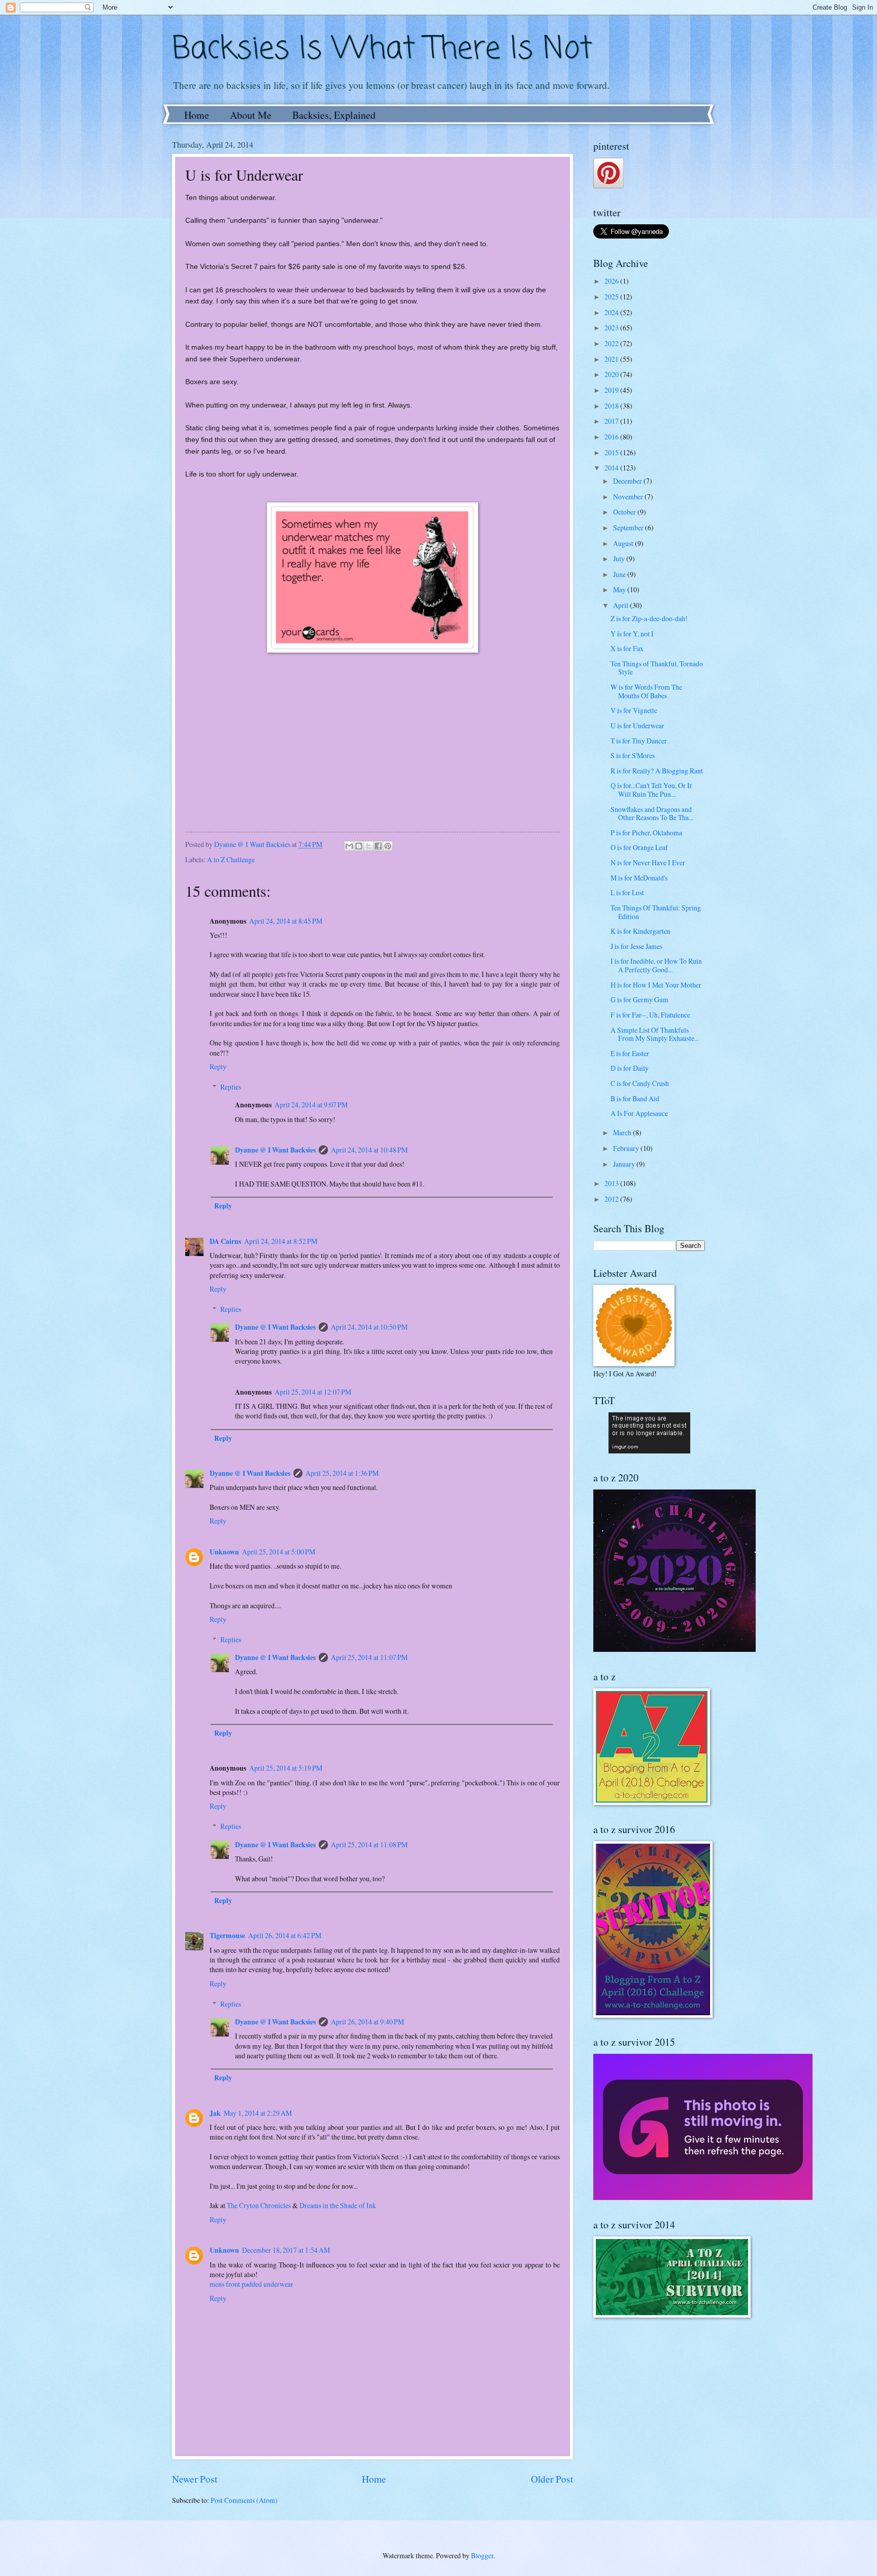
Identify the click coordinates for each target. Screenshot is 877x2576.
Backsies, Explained (334, 115)
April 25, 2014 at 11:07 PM (369, 1657)
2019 (612, 390)
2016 (612, 437)
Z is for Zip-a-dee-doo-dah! (649, 618)
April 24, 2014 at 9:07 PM (311, 1105)
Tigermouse (227, 1936)
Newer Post (195, 2479)
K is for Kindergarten (640, 931)
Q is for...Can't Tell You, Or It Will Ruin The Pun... (651, 790)
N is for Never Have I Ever (648, 862)
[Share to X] (368, 846)
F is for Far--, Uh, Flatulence (650, 1015)
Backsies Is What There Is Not (382, 49)
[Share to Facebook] (378, 846)
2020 (612, 374)
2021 (612, 359)
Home (197, 115)
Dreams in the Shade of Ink (338, 2205)
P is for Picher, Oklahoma (646, 833)
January (625, 1164)
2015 (612, 452)
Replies (231, 1087)
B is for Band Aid (635, 1098)
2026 (612, 281)
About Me (251, 115)
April (621, 605)
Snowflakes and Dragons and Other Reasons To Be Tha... (652, 814)
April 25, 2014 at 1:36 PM (342, 1473)
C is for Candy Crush (640, 1083)
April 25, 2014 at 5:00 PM (279, 1552)
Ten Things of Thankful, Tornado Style (657, 668)
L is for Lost (627, 892)
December (628, 481)
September (629, 528)
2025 (612, 297)
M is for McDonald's (639, 878)
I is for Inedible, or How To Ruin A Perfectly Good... (656, 965)
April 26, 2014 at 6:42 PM (285, 1935)
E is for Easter (630, 1053)
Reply (218, 1066)
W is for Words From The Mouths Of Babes (646, 691)
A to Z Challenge (231, 859)
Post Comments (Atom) (244, 2500)
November (629, 497)
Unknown (224, 1552)
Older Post (552, 2479)
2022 (612, 343)
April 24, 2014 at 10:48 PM (369, 1150)
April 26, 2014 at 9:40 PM (367, 2022)
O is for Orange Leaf (639, 847)
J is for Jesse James (636, 946)
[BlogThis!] (359, 846)
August (624, 543)
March (623, 1132)
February (627, 1148)
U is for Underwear (637, 725)
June (620, 574)
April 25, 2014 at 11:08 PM (369, 1844)
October (625, 512)
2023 (612, 328)
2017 (612, 421)
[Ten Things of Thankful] (649, 1451)
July (620, 558)
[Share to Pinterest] (388, 846)
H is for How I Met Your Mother (656, 985)
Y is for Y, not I (632, 634)
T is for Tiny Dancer (639, 741)
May (620, 589)
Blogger (482, 2555)
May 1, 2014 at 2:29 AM (258, 2113)
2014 (612, 468)
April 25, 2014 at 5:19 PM (286, 1768)
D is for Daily (630, 1068)
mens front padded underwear (251, 2284)
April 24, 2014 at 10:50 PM (369, 1327)
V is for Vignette (634, 710)
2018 (612, 406)
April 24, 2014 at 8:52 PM (281, 1241)
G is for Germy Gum (639, 999)
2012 (612, 1199)
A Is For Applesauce (639, 1113)
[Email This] (349, 846)
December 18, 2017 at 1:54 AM (286, 2250)
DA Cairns (225, 1241)
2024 (612, 312)
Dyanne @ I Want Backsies (275, 1150)
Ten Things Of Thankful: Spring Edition (656, 912)
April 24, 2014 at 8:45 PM (286, 921)
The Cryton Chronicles (259, 2205)
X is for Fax (627, 648)
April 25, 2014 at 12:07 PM (313, 1392)
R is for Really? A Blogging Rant (657, 771)
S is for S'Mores (633, 755)
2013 (612, 1183)
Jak (215, 2113)
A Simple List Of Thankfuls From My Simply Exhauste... (655, 1034)
